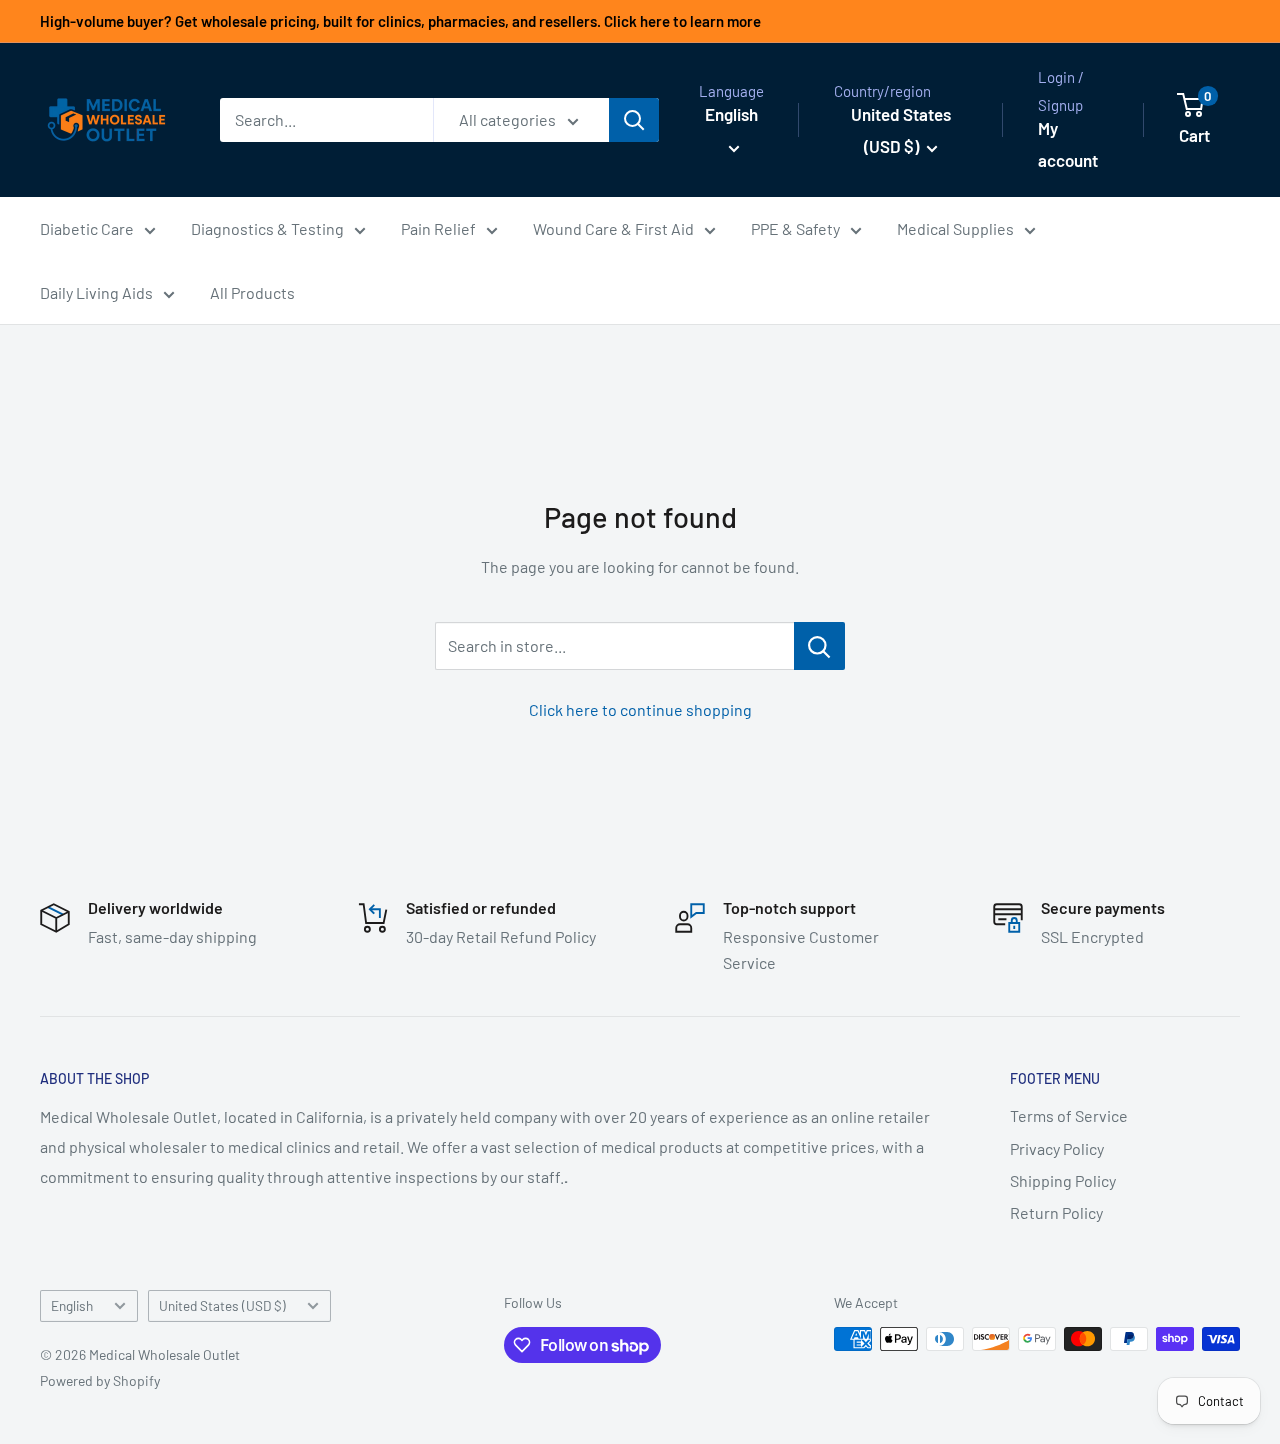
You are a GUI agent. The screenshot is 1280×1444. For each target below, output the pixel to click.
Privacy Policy (1057, 1148)
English (72, 1305)
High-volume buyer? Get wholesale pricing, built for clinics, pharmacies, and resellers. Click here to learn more (400, 21)
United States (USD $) (222, 1305)
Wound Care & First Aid (613, 228)
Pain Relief (438, 228)
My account (1068, 144)
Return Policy (1056, 1212)
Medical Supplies (955, 228)
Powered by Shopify (100, 1380)
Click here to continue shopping (640, 709)
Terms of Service (1069, 1115)
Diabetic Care (87, 228)
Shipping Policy (1063, 1180)
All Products (252, 292)
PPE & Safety (795, 228)
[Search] (634, 120)
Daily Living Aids (96, 292)
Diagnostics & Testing (267, 228)
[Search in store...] (819, 646)
